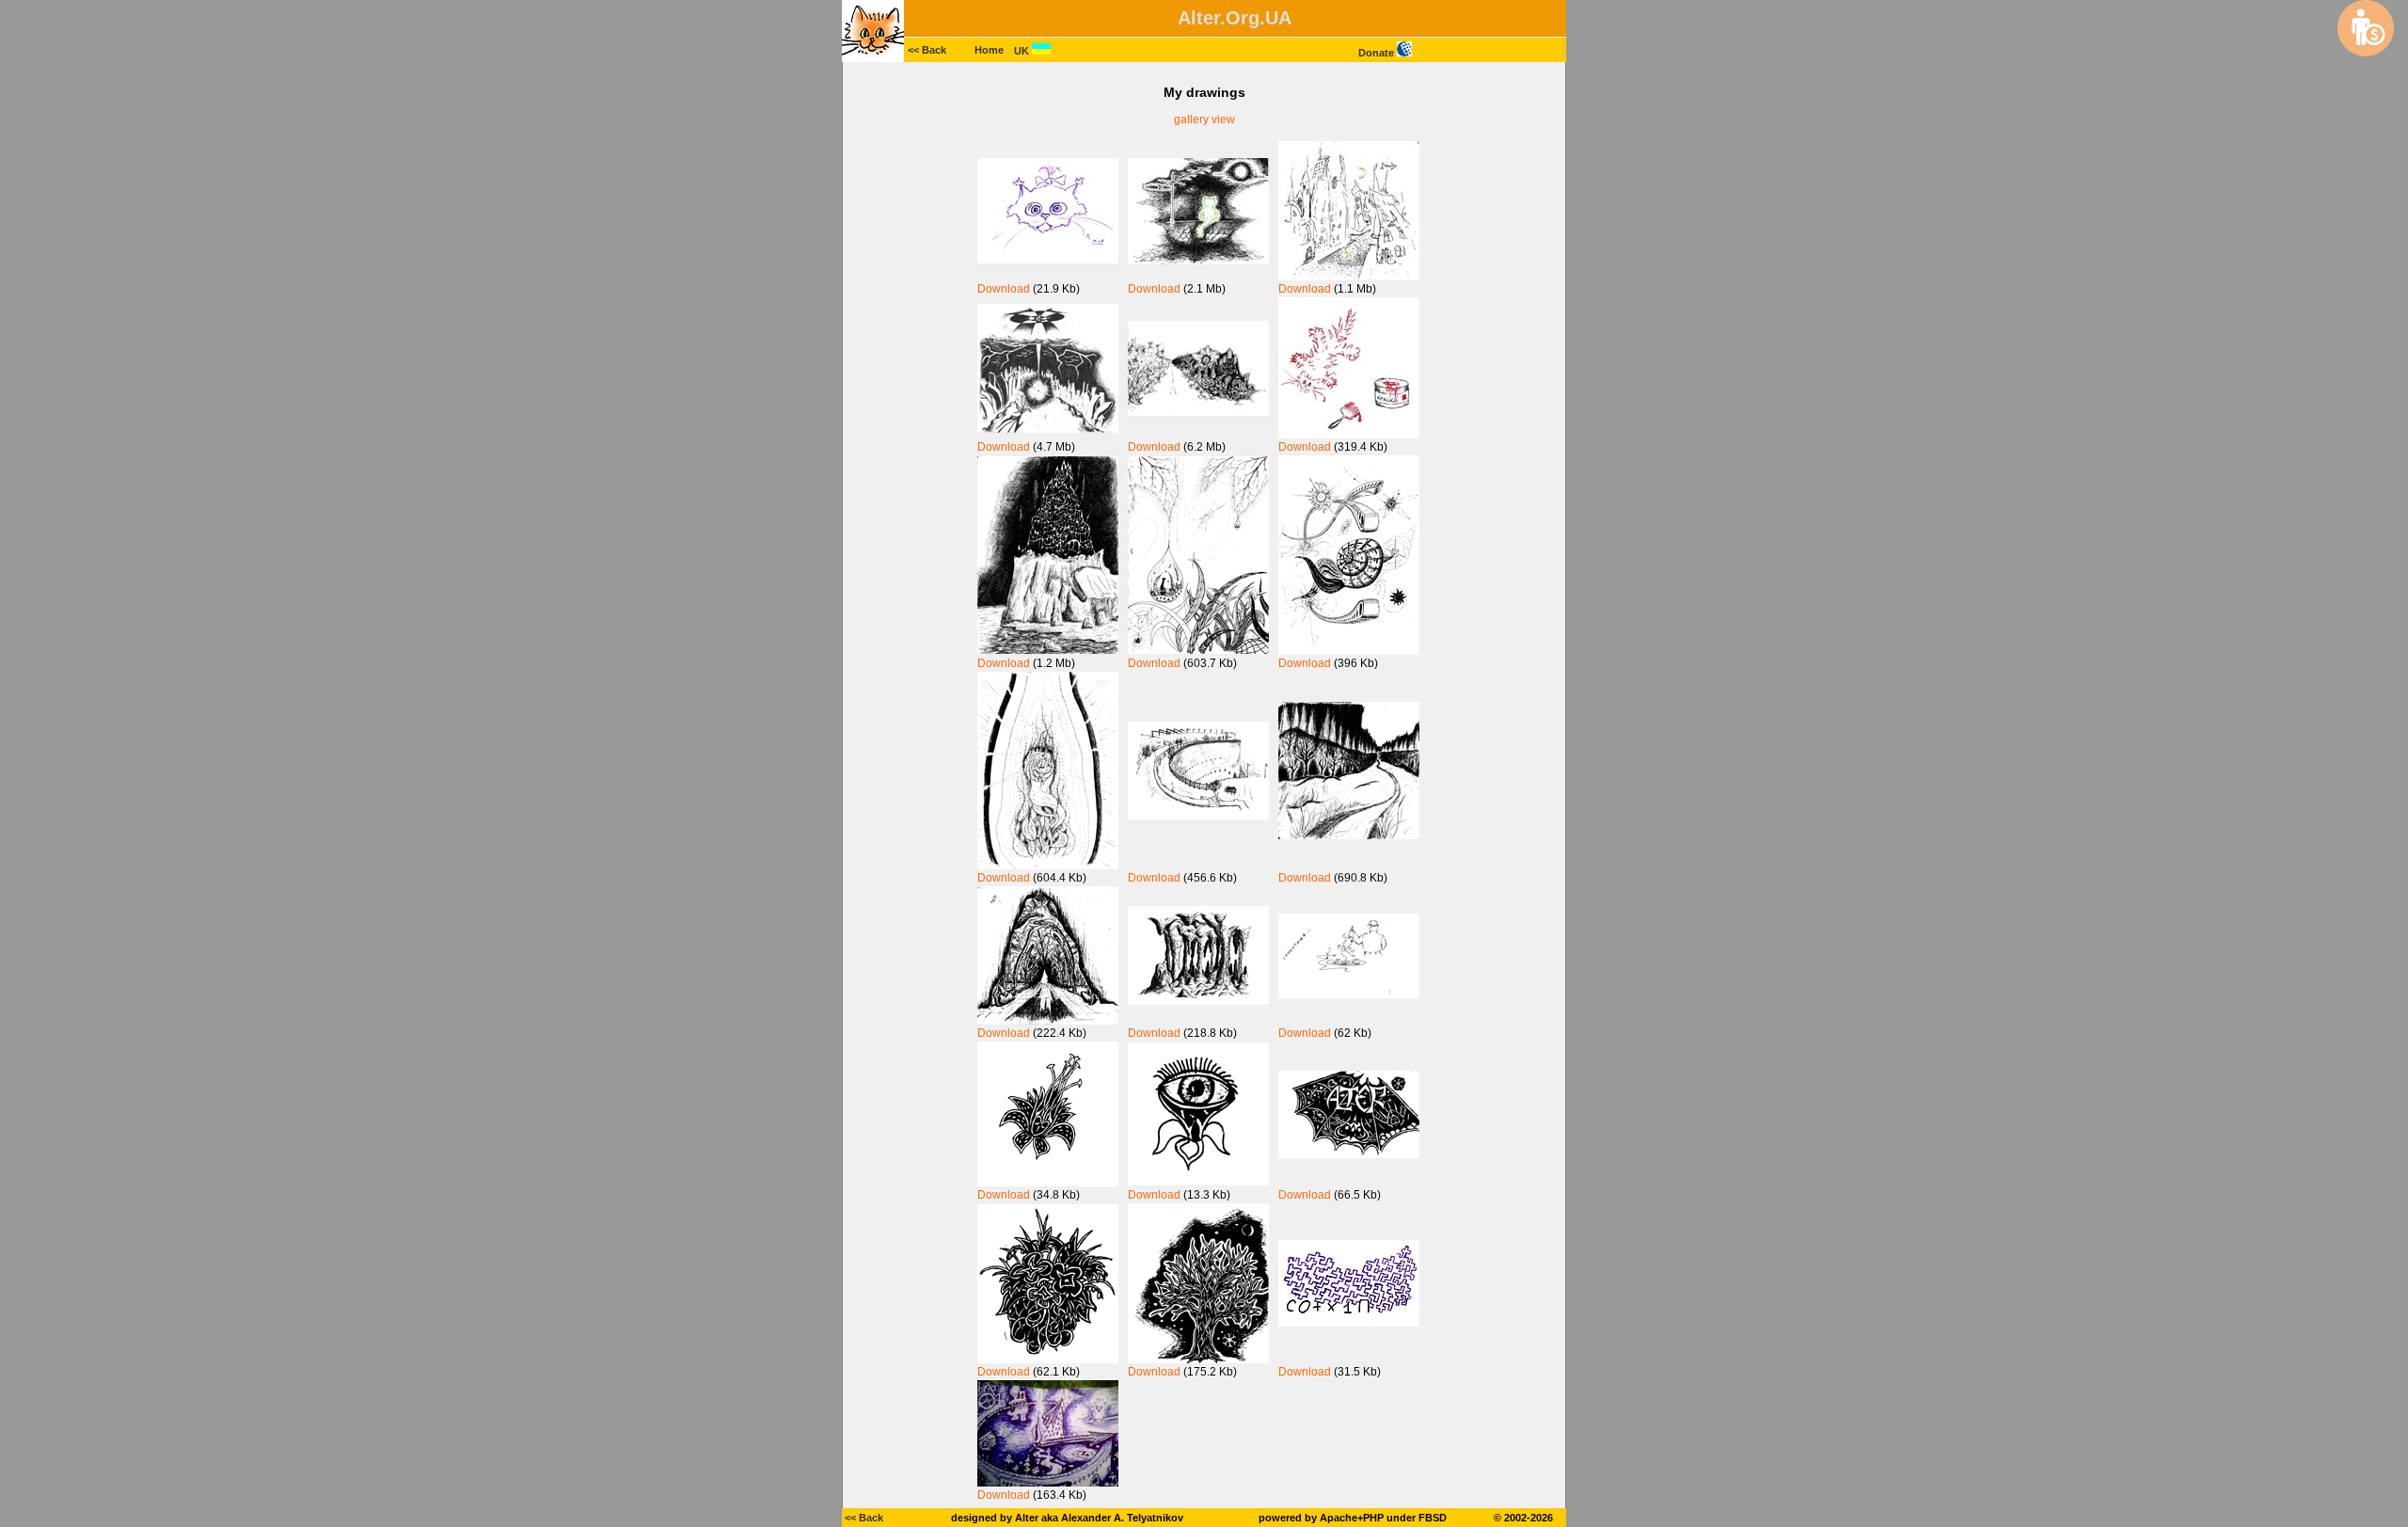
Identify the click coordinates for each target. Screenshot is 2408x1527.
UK (1023, 51)
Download (1004, 289)
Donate (1378, 53)
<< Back (927, 50)
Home (989, 50)
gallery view (1204, 119)
